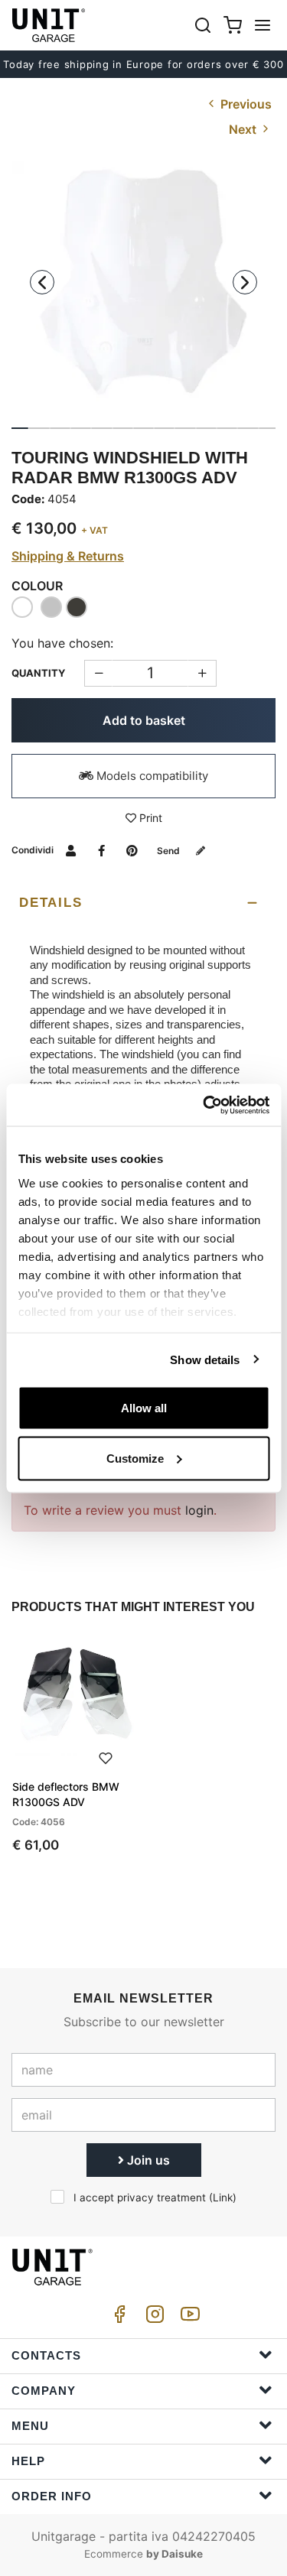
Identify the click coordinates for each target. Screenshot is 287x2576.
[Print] (106, 1757)
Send (170, 851)
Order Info (52, 2496)
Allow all (144, 1408)
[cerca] (203, 25)
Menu (30, 2426)
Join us (147, 2160)
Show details (205, 1359)
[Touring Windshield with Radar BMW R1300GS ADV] (143, 292)
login (199, 1510)
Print (149, 818)
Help (28, 2461)
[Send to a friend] (71, 850)
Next (244, 129)
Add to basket (144, 720)
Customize (135, 1458)
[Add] (98, 673)
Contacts (46, 2355)
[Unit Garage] (50, 25)
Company (44, 2391)
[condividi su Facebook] (101, 850)
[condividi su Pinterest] (132, 850)
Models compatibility (151, 776)
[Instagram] (152, 2318)
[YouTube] (188, 2318)
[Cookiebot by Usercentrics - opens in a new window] (204, 1105)
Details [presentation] (51, 903)
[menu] (263, 25)
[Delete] (202, 673)
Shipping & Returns (68, 556)
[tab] (143, 903)
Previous (245, 104)
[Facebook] (117, 2318)
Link (223, 2198)
